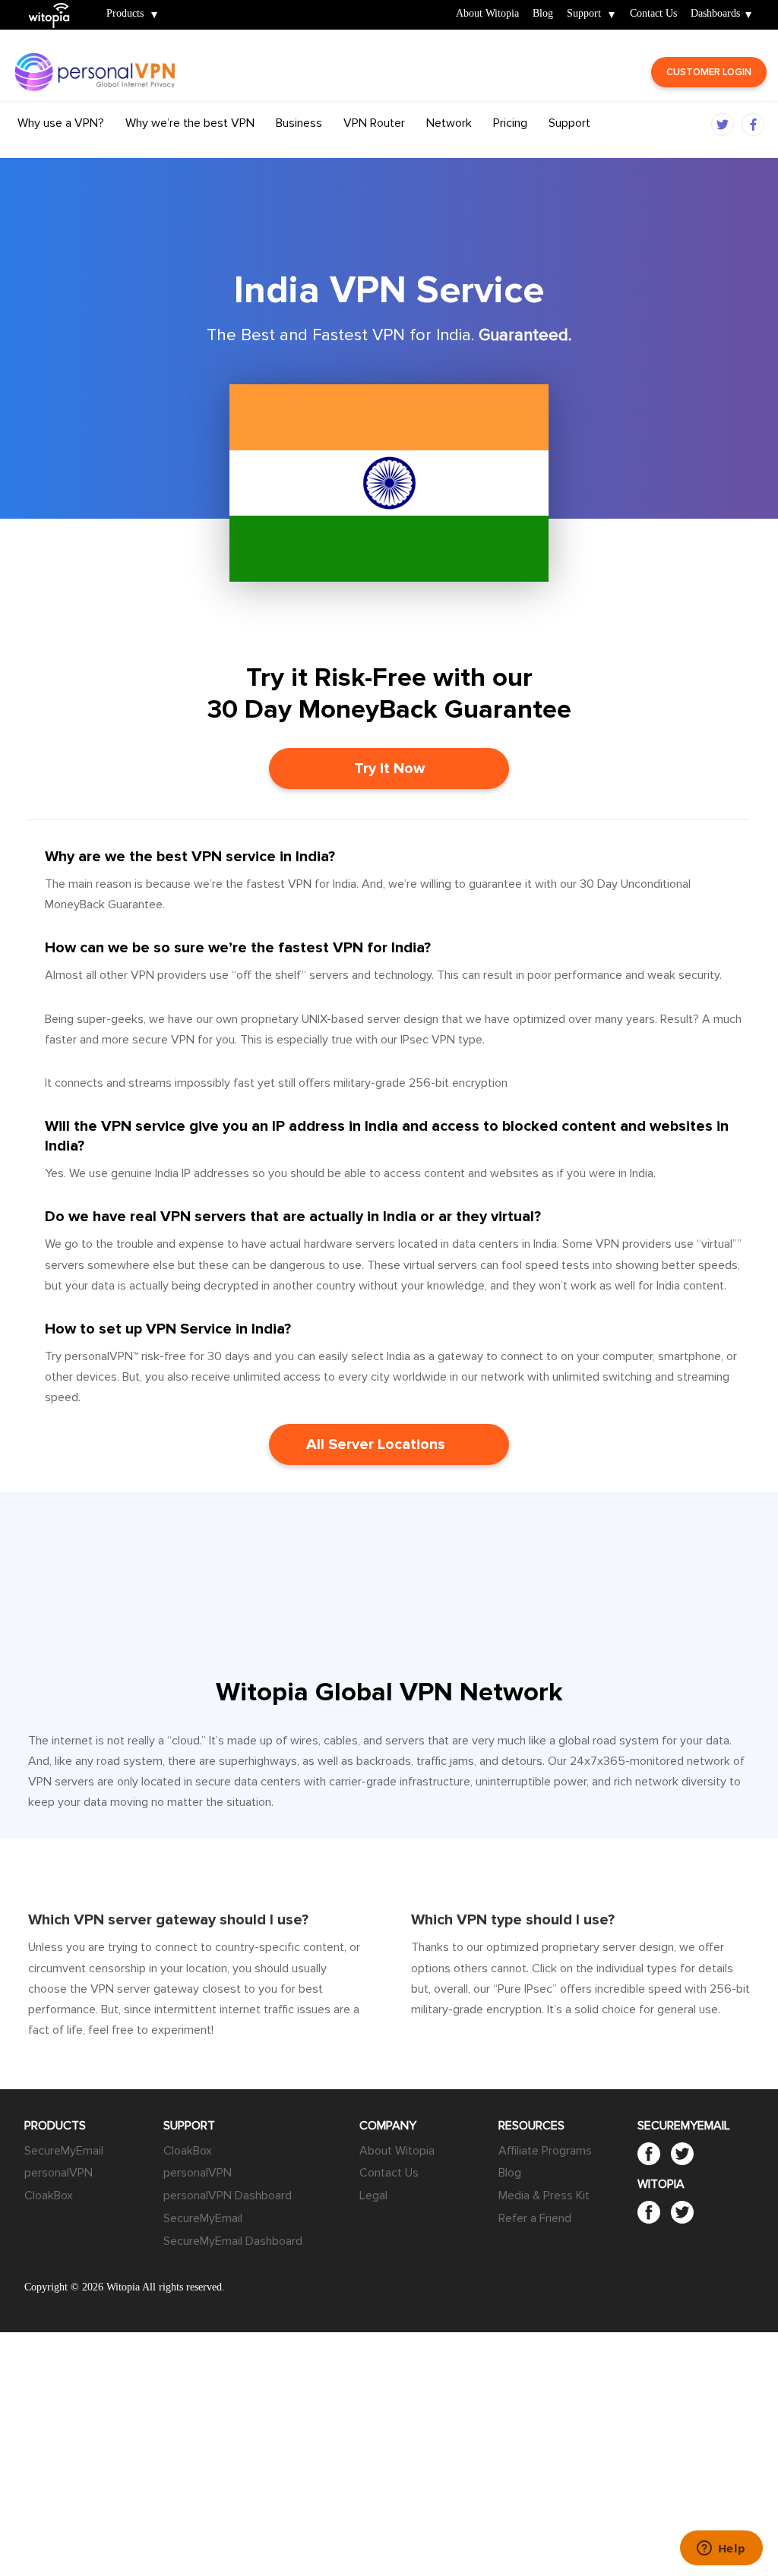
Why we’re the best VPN (190, 123)
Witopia (55, 5)
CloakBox (49, 2196)
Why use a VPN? (61, 123)
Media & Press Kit (544, 2196)
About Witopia (487, 14)
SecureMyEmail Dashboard (233, 2241)
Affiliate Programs (545, 2151)
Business (299, 123)
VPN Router (374, 123)
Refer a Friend (535, 2218)
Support (584, 14)
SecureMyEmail (64, 2151)
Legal (373, 2196)
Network (449, 123)
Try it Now (389, 769)
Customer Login (709, 72)
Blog (543, 14)
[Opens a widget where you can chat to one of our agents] (721, 2549)
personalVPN (59, 2173)
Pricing (510, 123)
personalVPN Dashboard (228, 2196)
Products (125, 14)
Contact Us (653, 14)
